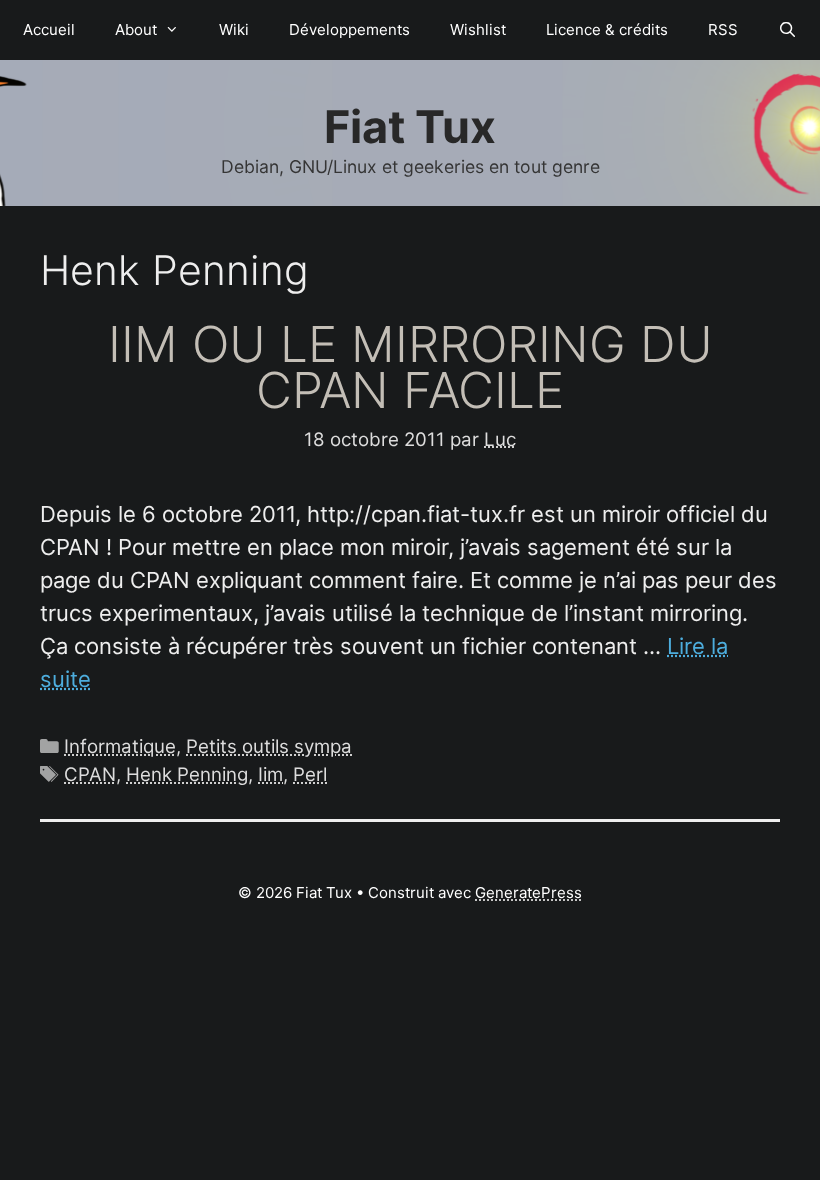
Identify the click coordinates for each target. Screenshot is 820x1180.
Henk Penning (187, 774)
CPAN (90, 774)
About (136, 29)
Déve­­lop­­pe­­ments (349, 29)
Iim (270, 774)
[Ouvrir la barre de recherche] (787, 30)
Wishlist (478, 29)
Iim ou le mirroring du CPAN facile (410, 367)
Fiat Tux (410, 126)
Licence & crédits (607, 29)
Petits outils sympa (269, 746)
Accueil (49, 29)
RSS (723, 29)
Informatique (120, 746)
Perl (310, 774)
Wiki (234, 29)
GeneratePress (528, 892)
